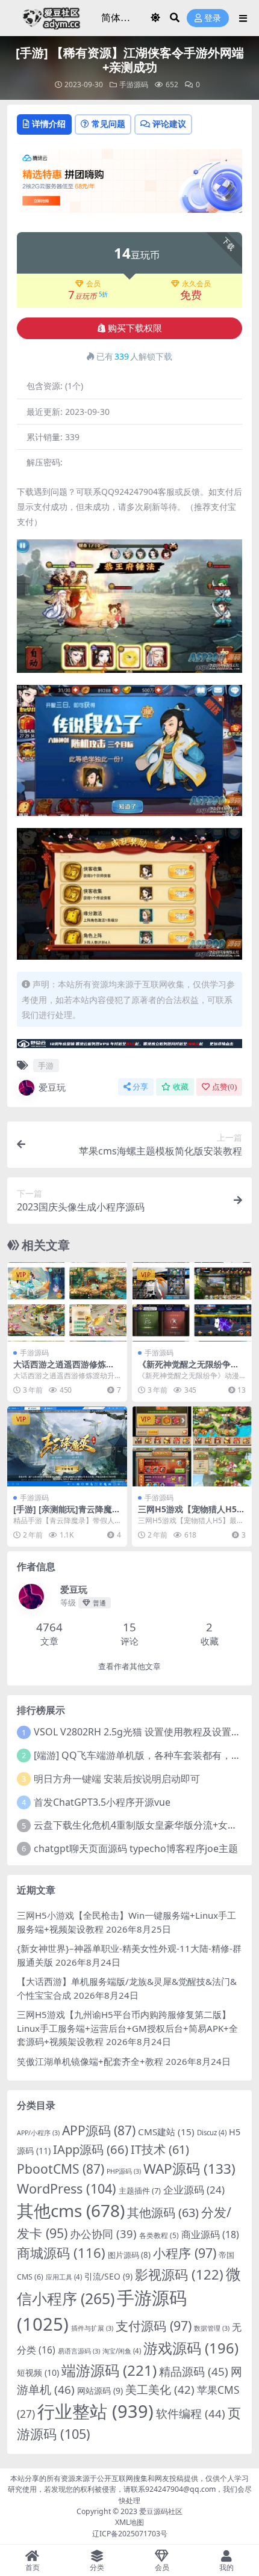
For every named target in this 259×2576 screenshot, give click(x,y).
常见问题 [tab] (108, 124)
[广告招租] (129, 1047)
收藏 (181, 1087)
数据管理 (212, 2328)
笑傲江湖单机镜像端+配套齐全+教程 (90, 2061)
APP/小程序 (38, 2133)
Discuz (212, 2133)
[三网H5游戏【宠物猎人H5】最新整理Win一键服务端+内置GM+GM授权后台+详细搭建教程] (192, 1446)
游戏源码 (191, 2348)
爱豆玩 (52, 1087)
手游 (46, 1066)
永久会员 (196, 284)
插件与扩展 (92, 2328)
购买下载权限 (135, 328)
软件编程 (191, 2414)
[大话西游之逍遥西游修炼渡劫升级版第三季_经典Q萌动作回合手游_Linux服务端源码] (67, 1302)
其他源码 (163, 2213)
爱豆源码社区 (161, 2511)
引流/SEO (108, 2276)
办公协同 (103, 2234)
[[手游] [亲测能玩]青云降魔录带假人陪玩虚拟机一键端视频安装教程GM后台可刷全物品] (67, 1446)
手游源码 (134, 84)
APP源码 (99, 2130)
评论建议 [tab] (169, 124)
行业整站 (95, 2411)
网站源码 (100, 2390)
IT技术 (160, 2149)
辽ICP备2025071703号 (130, 2534)
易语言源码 (79, 2351)
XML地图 (129, 2522)
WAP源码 (189, 2169)
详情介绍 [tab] (49, 124)
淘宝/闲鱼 (122, 2351)
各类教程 (159, 2235)
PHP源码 (124, 2171)
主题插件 (140, 2191)
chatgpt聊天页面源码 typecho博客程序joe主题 (136, 1848)
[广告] (129, 185)
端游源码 (109, 2370)
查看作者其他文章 (129, 1667)
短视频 (38, 2372)
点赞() (224, 1087)
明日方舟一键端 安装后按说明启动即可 (117, 1779)
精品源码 (194, 2372)
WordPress (67, 2188)
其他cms (71, 2210)
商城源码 (61, 2252)
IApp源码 (91, 2149)
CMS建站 (166, 2132)
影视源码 (179, 2274)
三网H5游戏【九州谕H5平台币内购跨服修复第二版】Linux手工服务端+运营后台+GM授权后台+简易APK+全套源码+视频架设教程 (127, 2028)
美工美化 (160, 2389)
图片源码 (129, 2255)
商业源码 (210, 2234)
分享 (140, 1087)
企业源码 (194, 2190)
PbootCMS (61, 2169)
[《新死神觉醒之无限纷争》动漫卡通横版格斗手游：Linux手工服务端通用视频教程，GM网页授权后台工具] (192, 1302)
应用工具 (64, 2277)
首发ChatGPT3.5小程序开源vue (102, 1802)
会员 (93, 284)
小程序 (185, 2253)
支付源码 (154, 2326)
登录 (213, 18)
